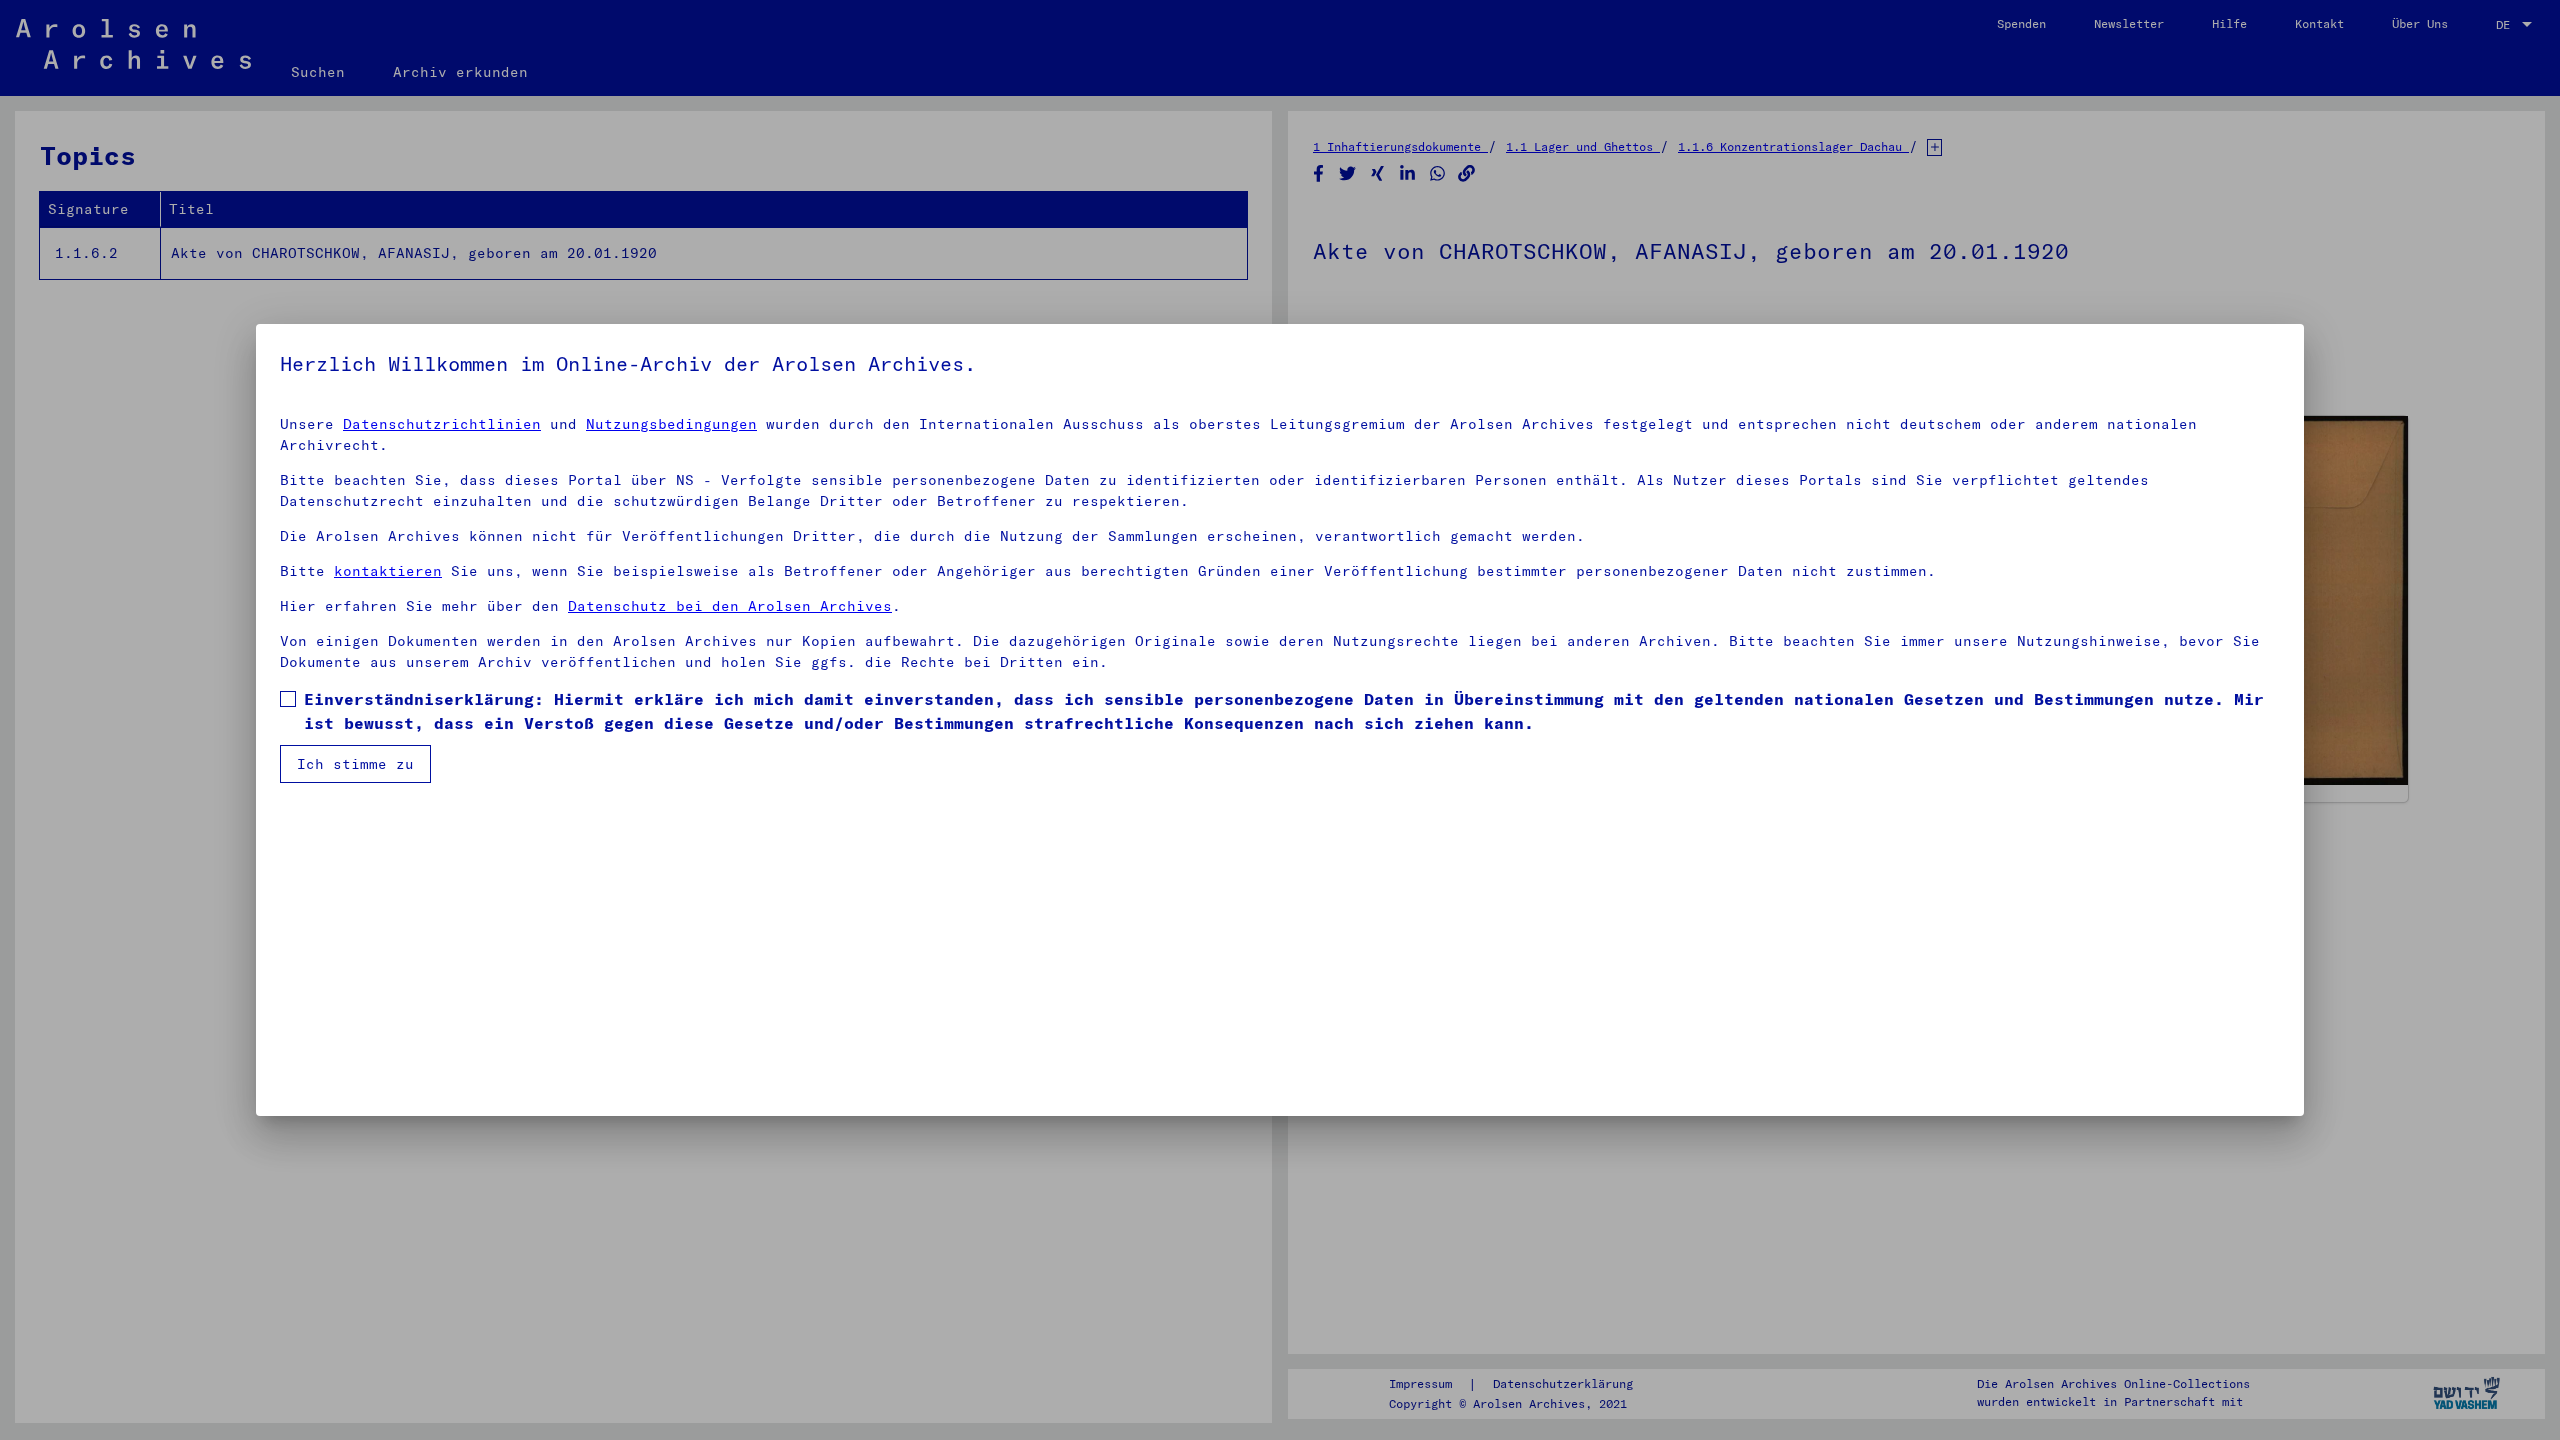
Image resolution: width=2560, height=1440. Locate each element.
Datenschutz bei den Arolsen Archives (730, 606)
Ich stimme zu (355, 764)
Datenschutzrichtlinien (442, 424)
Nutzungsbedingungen (671, 424)
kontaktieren (388, 571)
